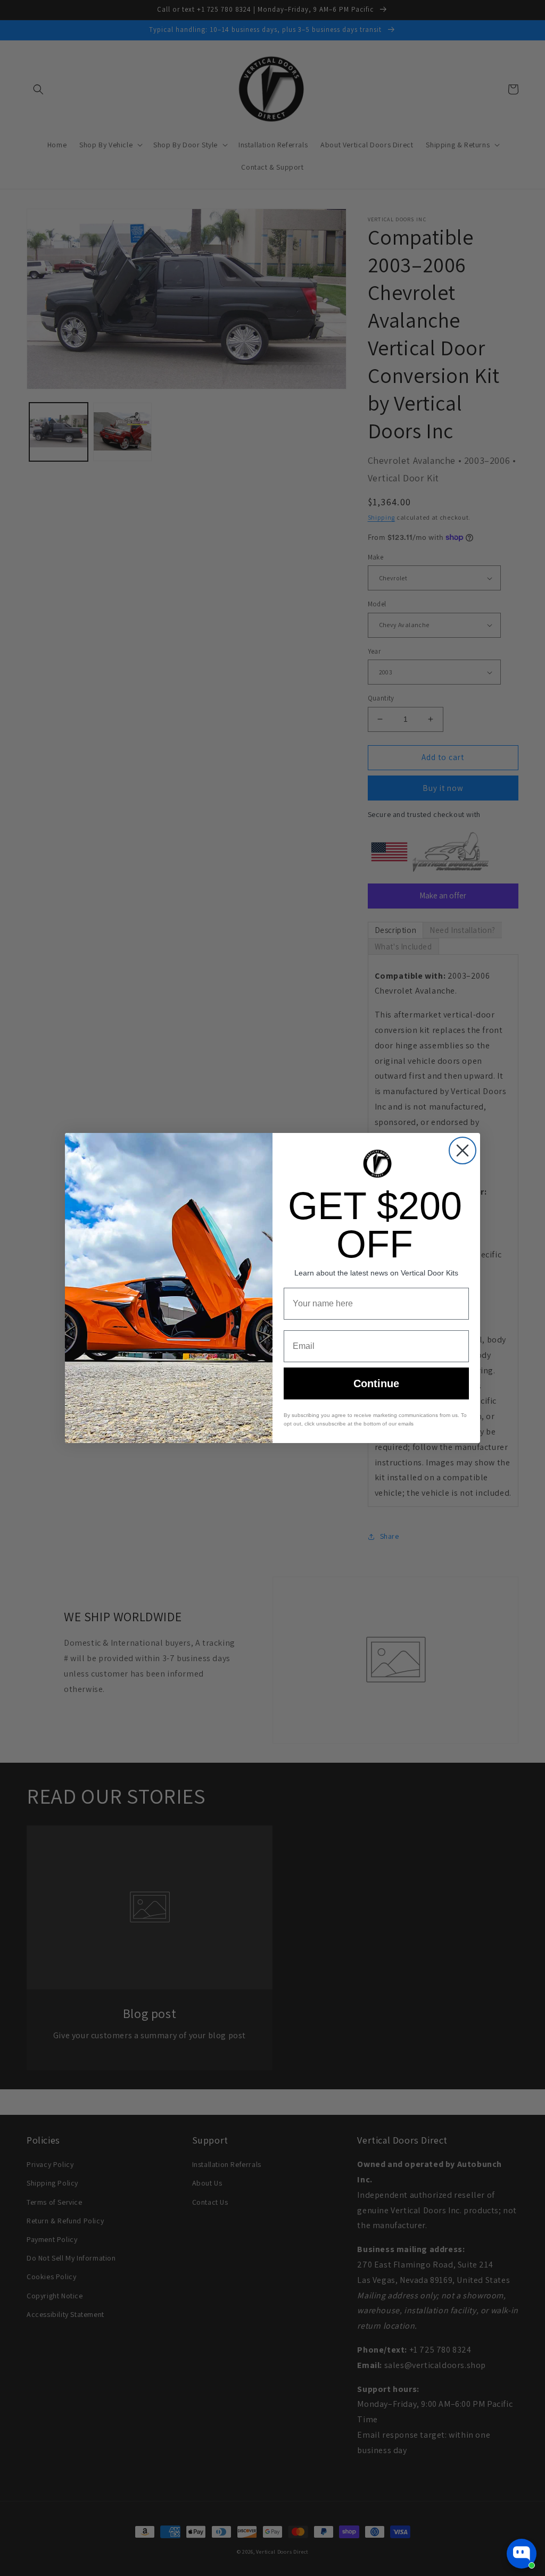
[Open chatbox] (522, 2554)
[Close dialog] (463, 1151)
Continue (376, 1383)
